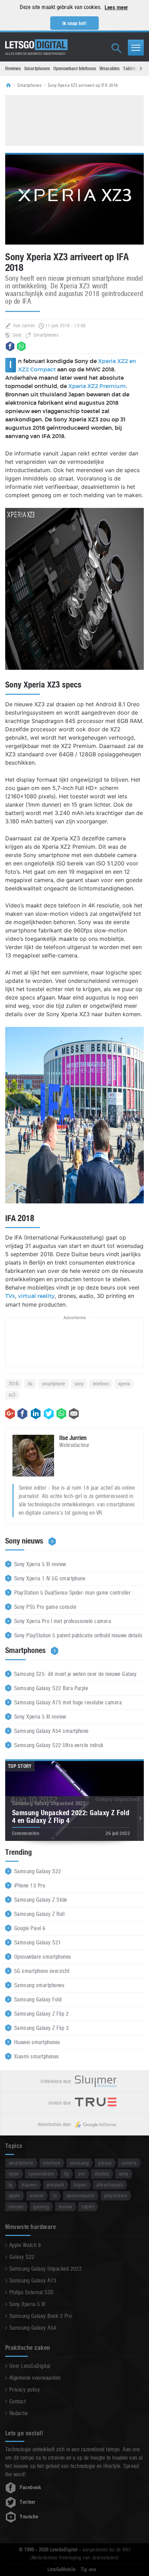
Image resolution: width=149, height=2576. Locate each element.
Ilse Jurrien (24, 326)
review (65, 2207)
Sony (17, 335)
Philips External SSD (32, 2292)
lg (11, 2185)
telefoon (101, 1384)
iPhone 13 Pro (30, 1886)
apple (14, 2195)
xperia (124, 1384)
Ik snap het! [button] (75, 23)
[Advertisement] (74, 120)
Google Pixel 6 (30, 1928)
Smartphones (37, 68)
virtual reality (36, 1296)
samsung (79, 2163)
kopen (80, 2185)
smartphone (54, 1384)
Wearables (109, 68)
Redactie (19, 2413)
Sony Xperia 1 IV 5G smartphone (50, 1578)
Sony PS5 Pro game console (45, 1607)
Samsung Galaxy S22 (38, 1871)
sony (79, 1384)
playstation (116, 2195)
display (102, 2174)
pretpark (56, 2185)
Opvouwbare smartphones (43, 1957)
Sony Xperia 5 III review (40, 1564)
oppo (14, 2174)
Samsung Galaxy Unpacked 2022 (46, 2269)
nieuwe (16, 2207)
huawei (29, 2185)
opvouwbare (41, 2174)
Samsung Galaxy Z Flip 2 (41, 2014)
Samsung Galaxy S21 (38, 1943)
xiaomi (37, 2195)
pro (82, 2174)
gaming (41, 2207)
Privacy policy (25, 2390)
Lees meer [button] (116, 7)
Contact (17, 2401)
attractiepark (110, 2185)
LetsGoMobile (62, 2569)
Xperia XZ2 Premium (97, 386)
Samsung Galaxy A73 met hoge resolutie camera (68, 1702)
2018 (14, 1384)
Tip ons (89, 2569)
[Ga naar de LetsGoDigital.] (11, 85)
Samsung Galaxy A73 (33, 2281)
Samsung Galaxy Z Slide (41, 1900)
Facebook (30, 2487)
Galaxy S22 (22, 2257)
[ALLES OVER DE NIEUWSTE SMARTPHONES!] (36, 45)
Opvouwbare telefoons (75, 68)
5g (66, 2174)
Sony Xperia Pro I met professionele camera (63, 1621)
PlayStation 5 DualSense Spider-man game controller (72, 1593)
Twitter (28, 2502)
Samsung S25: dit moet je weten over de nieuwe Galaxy (76, 1674)
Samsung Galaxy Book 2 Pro (41, 2316)
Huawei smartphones (37, 2042)
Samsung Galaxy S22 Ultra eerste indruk (59, 1745)
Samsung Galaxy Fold (38, 1999)
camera (129, 2163)
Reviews (13, 68)
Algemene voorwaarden (35, 2378)
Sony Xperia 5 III (27, 2304)
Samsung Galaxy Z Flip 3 (41, 2028)
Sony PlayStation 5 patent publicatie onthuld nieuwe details (78, 1635)
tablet (88, 2207)
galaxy (105, 2163)
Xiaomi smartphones (37, 2056)
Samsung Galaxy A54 (33, 2328)
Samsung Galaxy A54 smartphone (51, 1731)
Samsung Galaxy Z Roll (39, 1914)
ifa (30, 1384)
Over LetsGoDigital (30, 2366)
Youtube (29, 2517)
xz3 (12, 1395)
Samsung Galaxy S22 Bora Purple (51, 1688)
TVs (10, 1296)
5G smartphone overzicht (42, 1971)
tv (55, 2195)
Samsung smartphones (39, 1985)
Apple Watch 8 (25, 2245)
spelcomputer (81, 2195)
